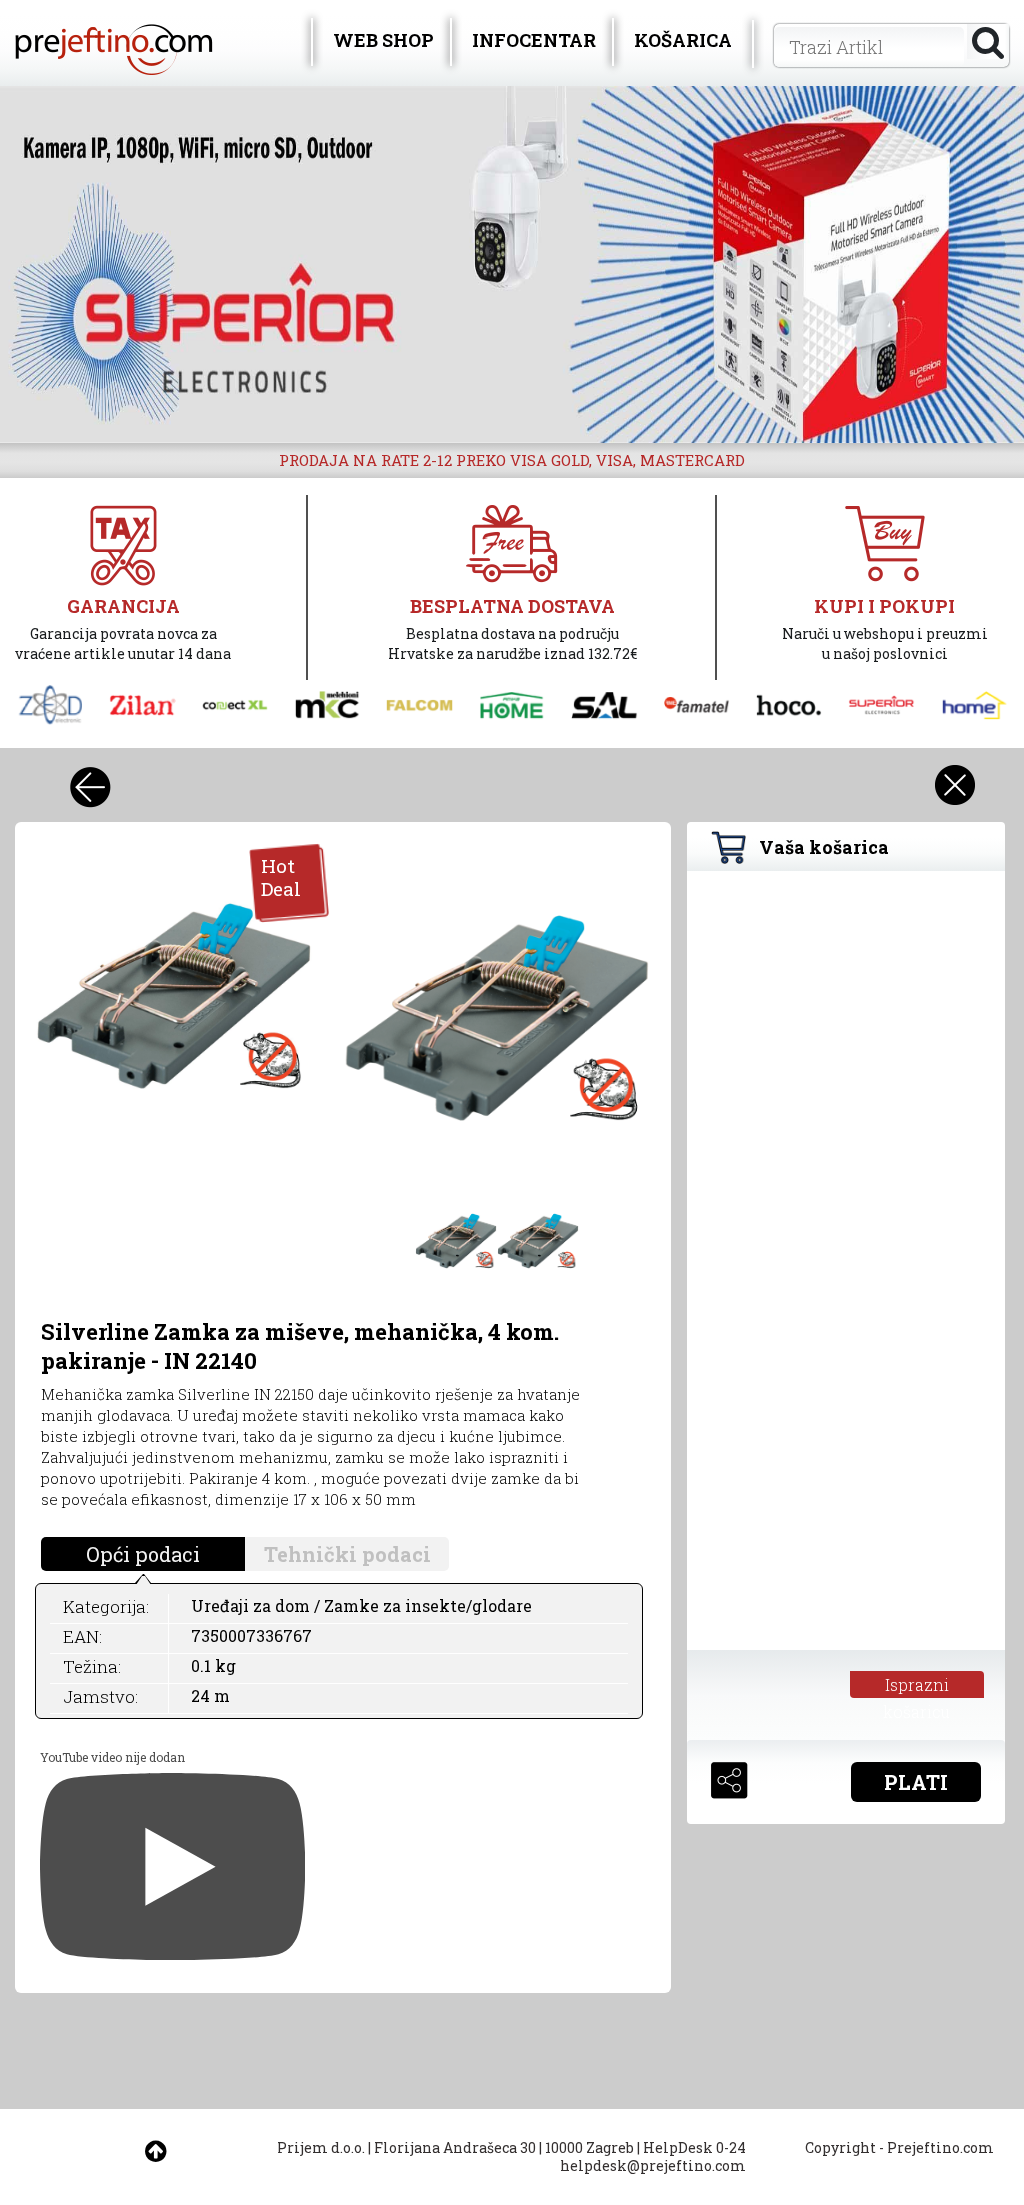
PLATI (916, 1782)
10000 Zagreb (589, 2147)
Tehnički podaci (347, 1554)
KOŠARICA (683, 40)
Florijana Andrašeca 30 (455, 2147)
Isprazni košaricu (916, 1686)
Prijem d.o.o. (321, 2147)
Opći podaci (143, 1554)
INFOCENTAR (534, 40)
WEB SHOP (383, 40)
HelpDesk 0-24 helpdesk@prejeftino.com (653, 2156)
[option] (512, 264)
